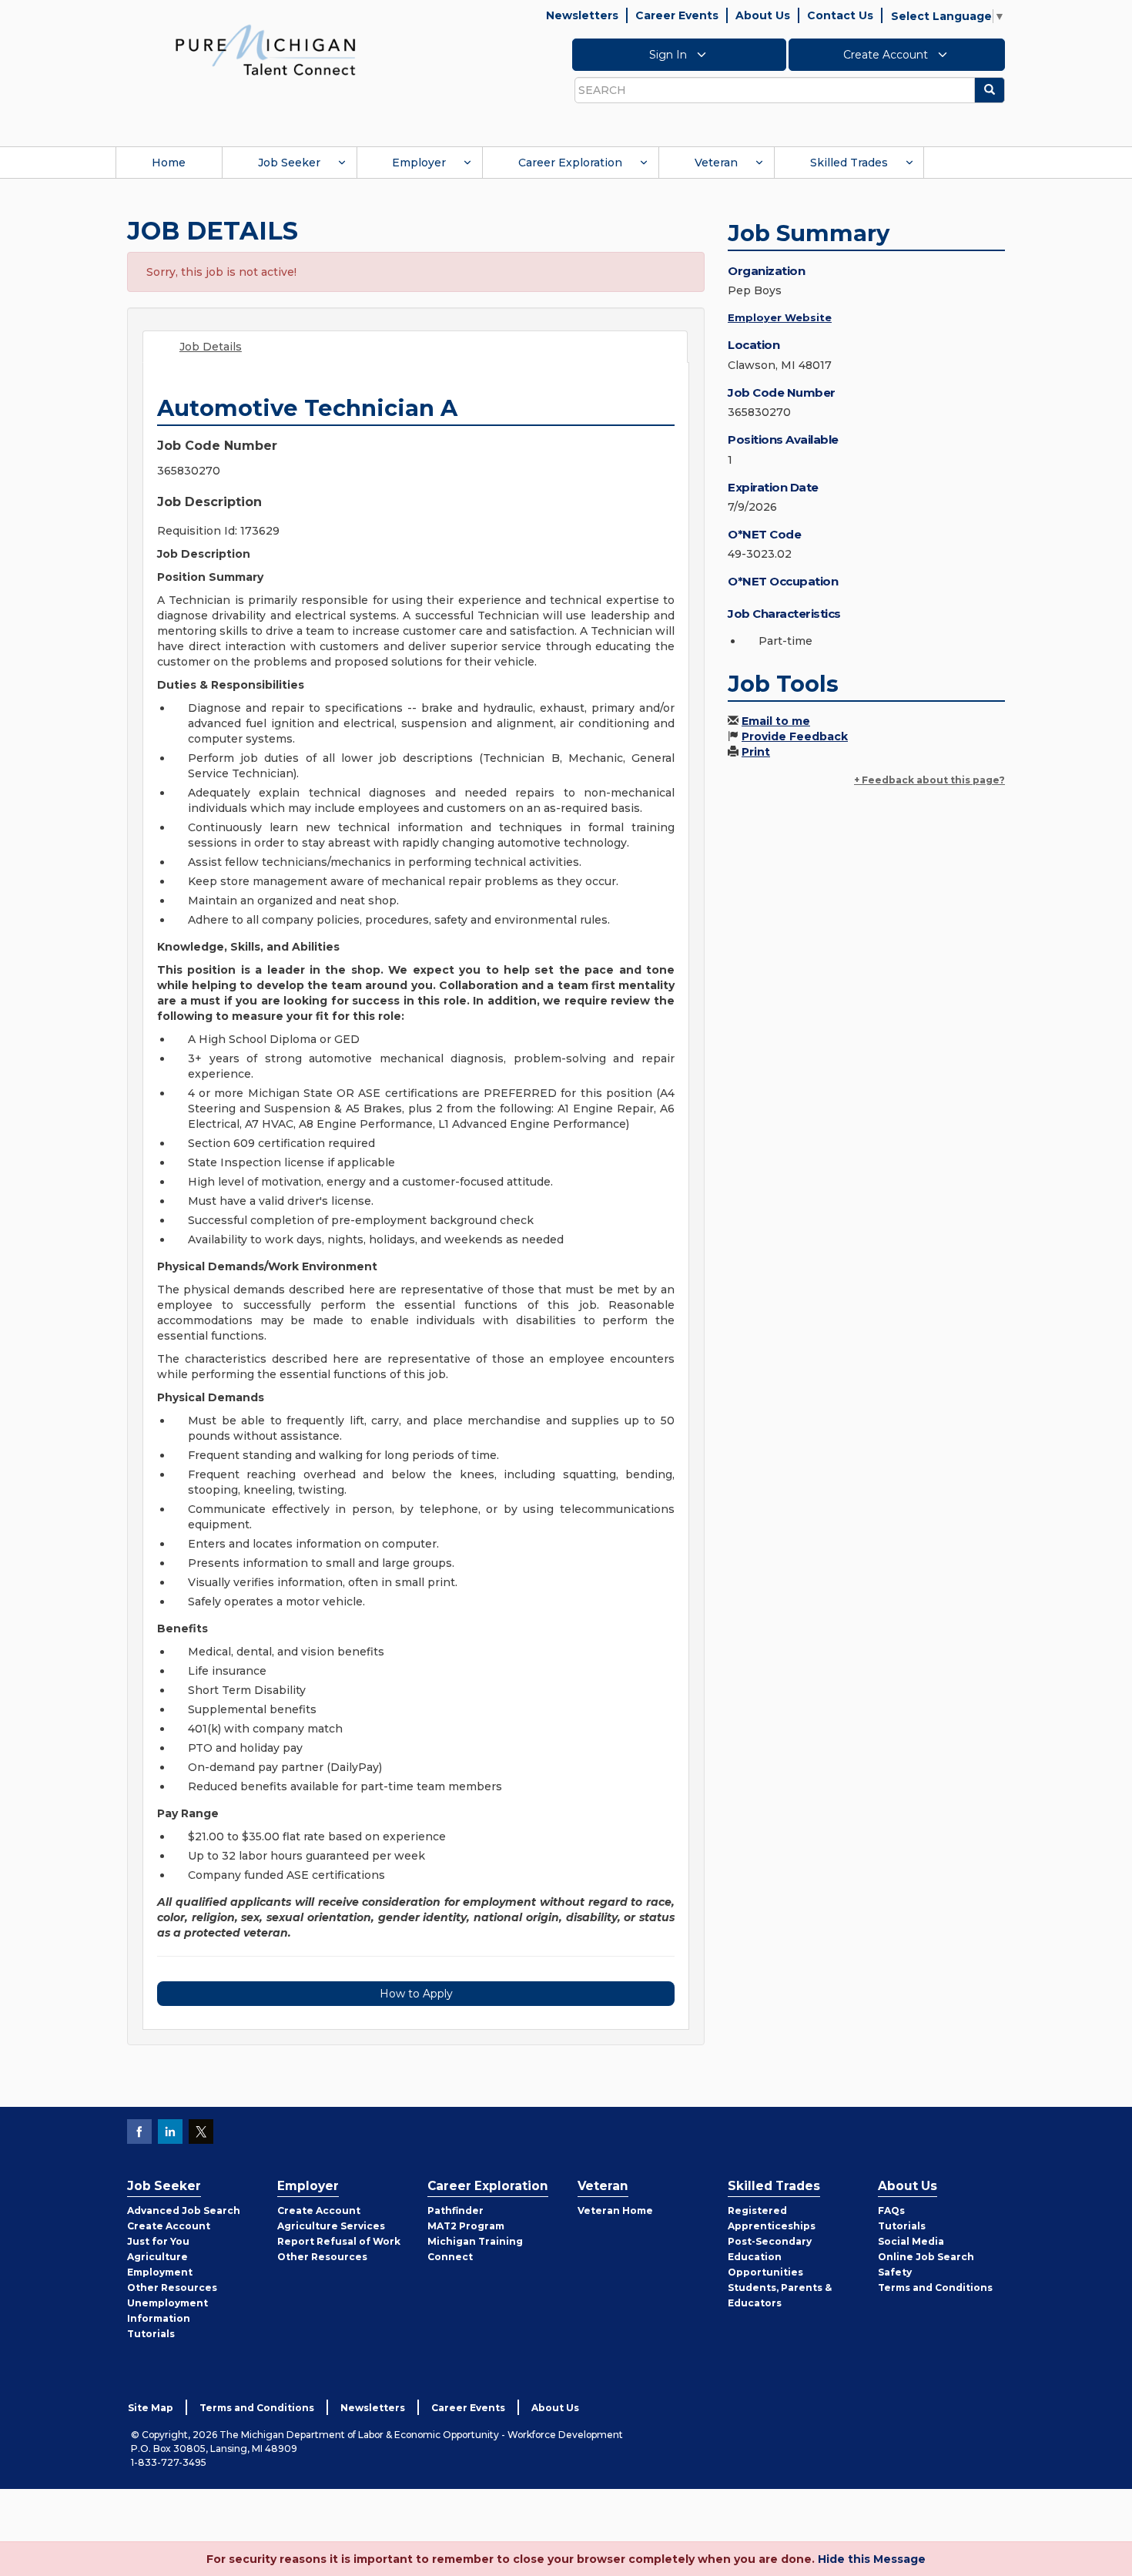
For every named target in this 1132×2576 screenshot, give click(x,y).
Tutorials (151, 2334)
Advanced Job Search (184, 2210)
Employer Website (780, 317)
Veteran (716, 163)
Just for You (158, 2241)
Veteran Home (615, 2210)
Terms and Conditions (935, 2288)
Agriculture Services (331, 2226)
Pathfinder (455, 2210)
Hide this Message (872, 2559)
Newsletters (582, 15)
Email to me (776, 721)
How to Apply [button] (416, 1994)
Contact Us (840, 15)
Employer (419, 163)
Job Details (211, 347)
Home (169, 163)
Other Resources (172, 2288)
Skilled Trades (849, 163)
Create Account (887, 55)
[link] (266, 49)
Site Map (151, 2408)
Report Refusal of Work (339, 2241)
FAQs (891, 2210)
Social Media (911, 2241)
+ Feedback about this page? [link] (929, 780)
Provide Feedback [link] (795, 736)
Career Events (677, 15)
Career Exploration (570, 163)
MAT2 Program (466, 2226)
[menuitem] (169, 163)
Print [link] (756, 752)
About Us (763, 15)
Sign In (670, 55)
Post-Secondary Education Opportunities (770, 2257)
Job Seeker (289, 163)
